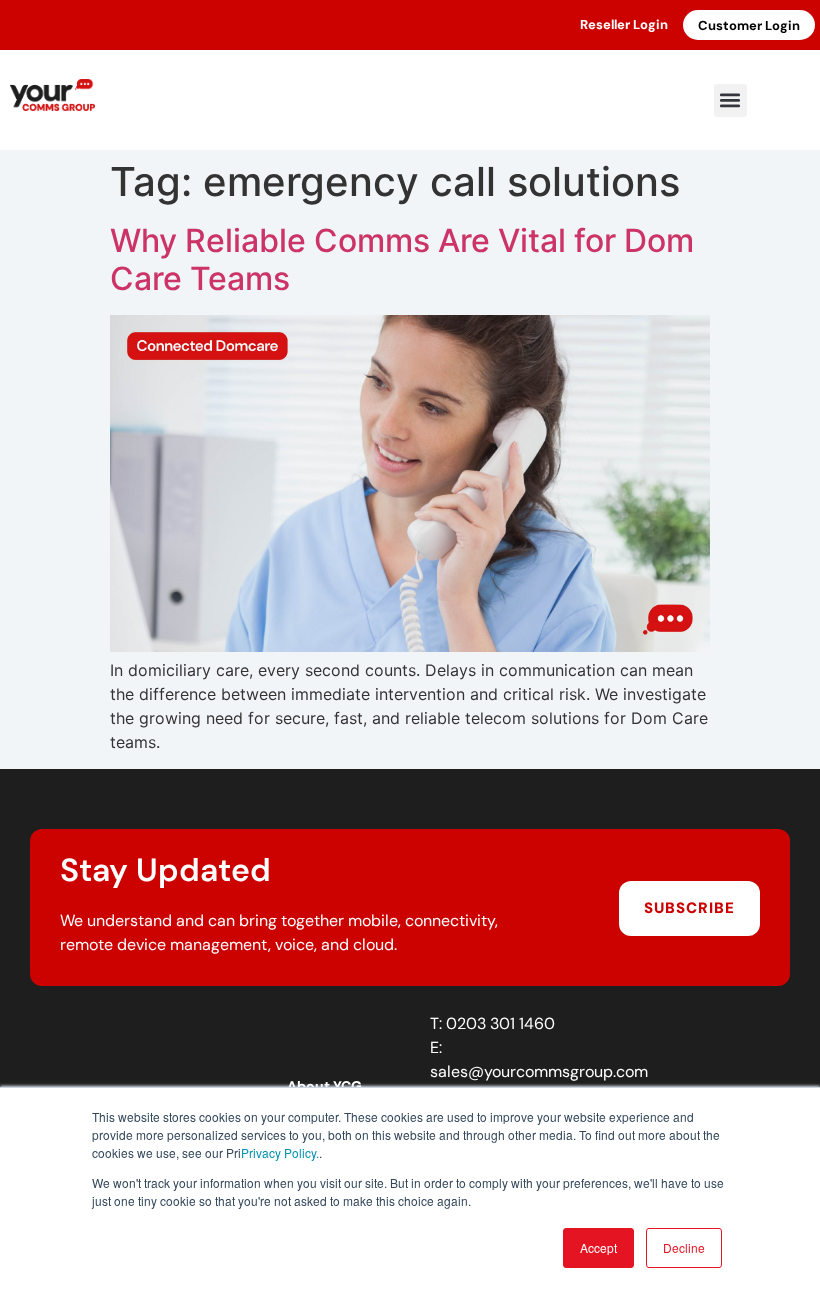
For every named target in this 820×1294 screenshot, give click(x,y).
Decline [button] (684, 1247)
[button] (730, 100)
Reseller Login (624, 24)
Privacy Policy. (280, 1152)
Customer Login (749, 25)
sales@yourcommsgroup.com (539, 1071)
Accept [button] (598, 1247)
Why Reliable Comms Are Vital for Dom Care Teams (402, 259)
